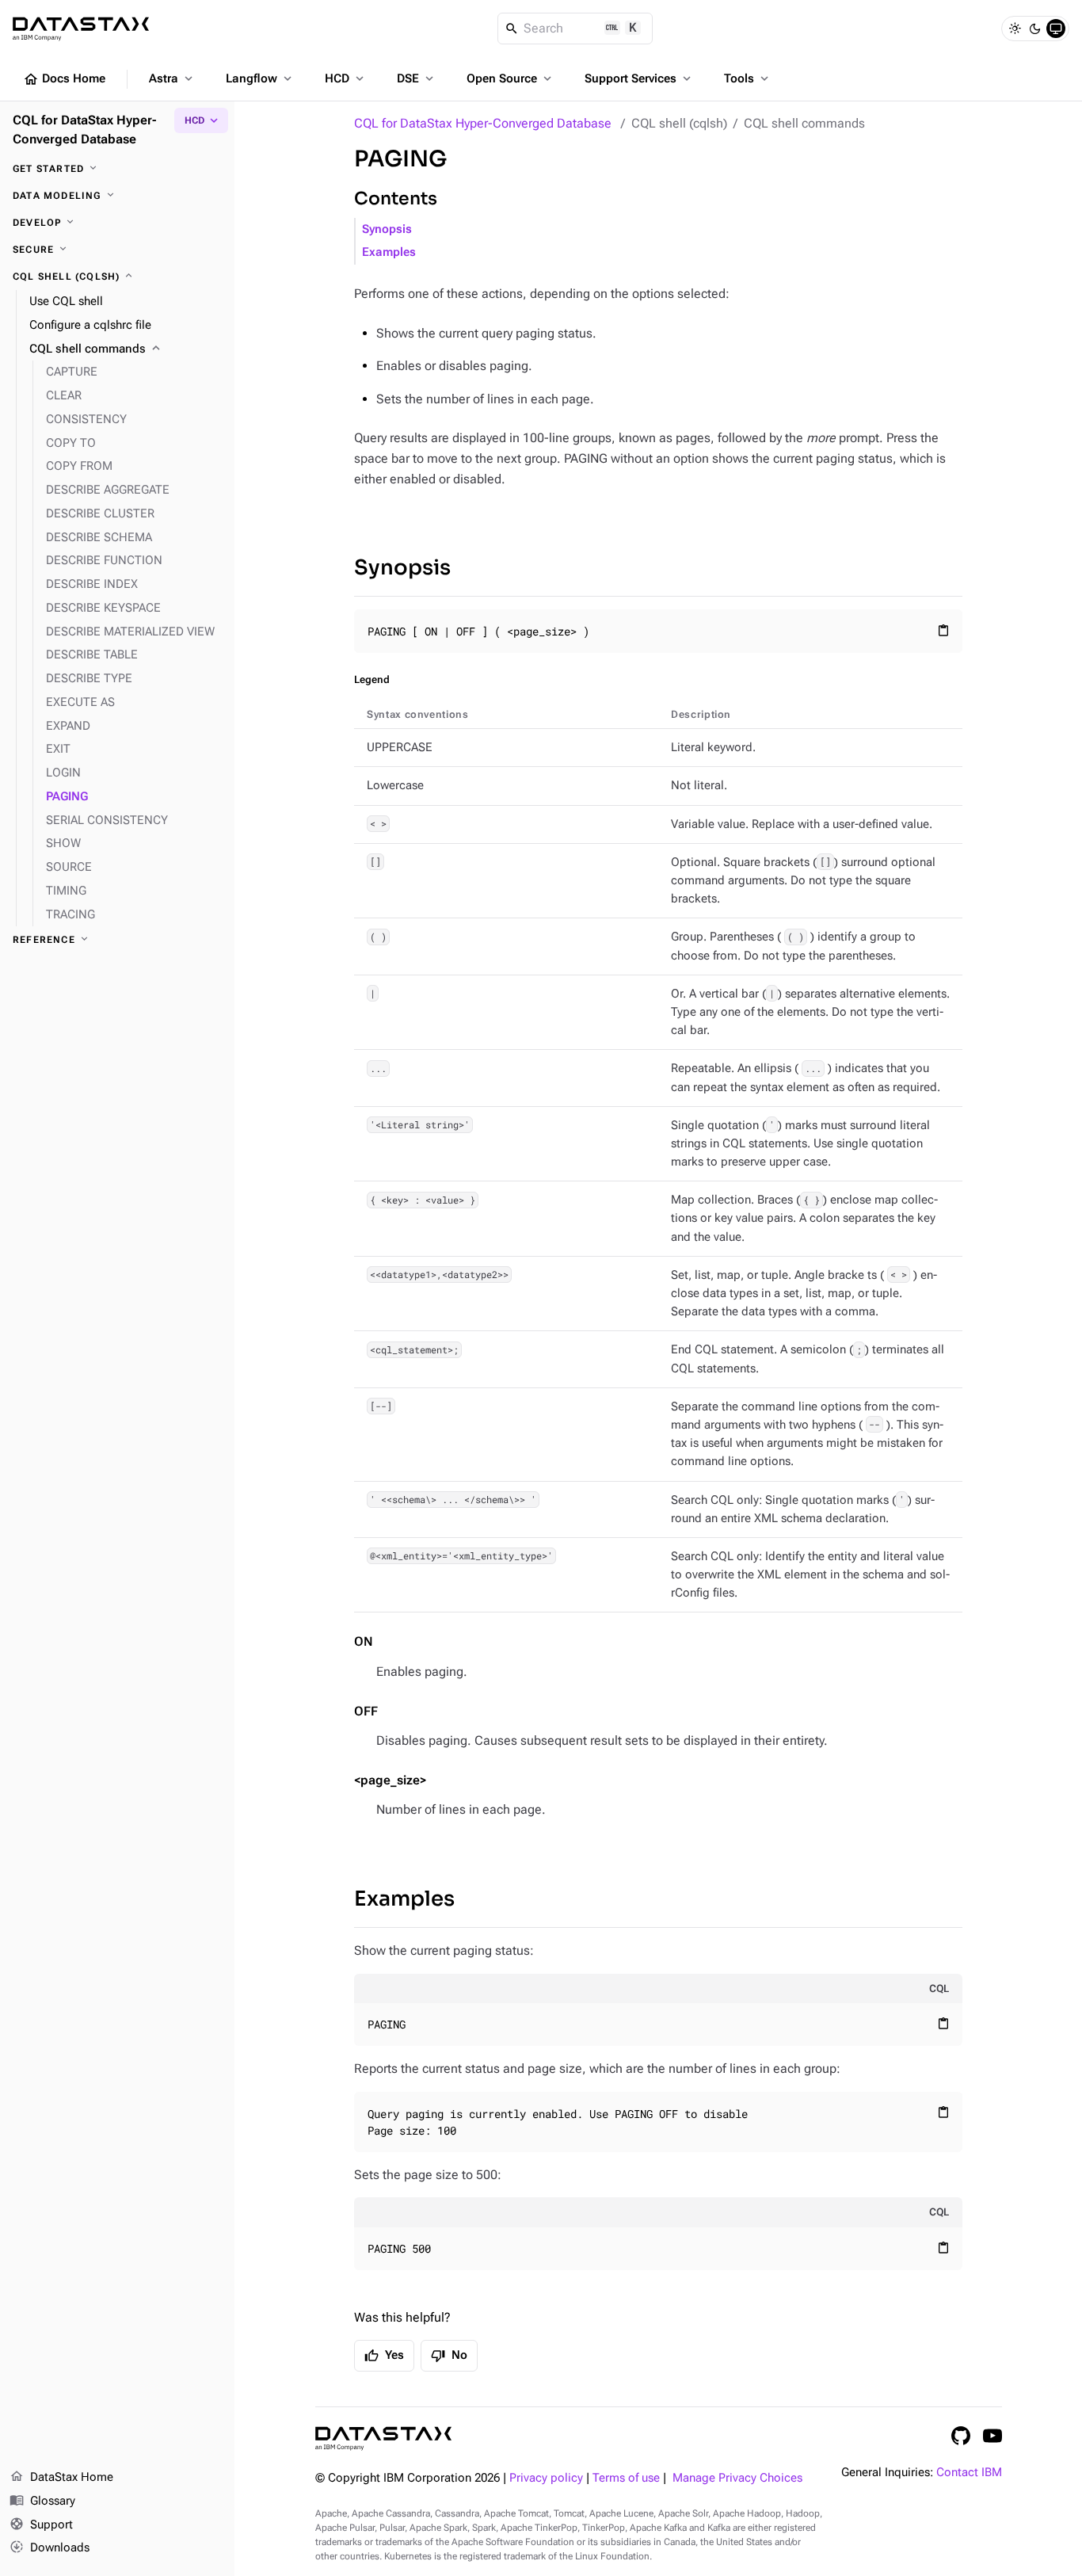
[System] (1056, 29)
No (449, 2356)
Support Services (639, 78)
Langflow (260, 78)
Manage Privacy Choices (737, 2478)
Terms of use (626, 2478)
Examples (389, 252)
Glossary (42, 2500)
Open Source (511, 78)
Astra (172, 78)
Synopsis (387, 229)
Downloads (50, 2547)
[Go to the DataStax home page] (383, 2439)
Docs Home (64, 79)
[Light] (1015, 29)
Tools (748, 78)
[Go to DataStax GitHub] (961, 2436)
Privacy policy (546, 2478)
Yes (384, 2356)
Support (41, 2524)
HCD (346, 78)
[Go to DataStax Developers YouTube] (992, 2436)
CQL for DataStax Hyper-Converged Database (483, 123)
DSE (417, 78)
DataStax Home (61, 2477)
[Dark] (1035, 29)
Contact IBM (969, 2473)
